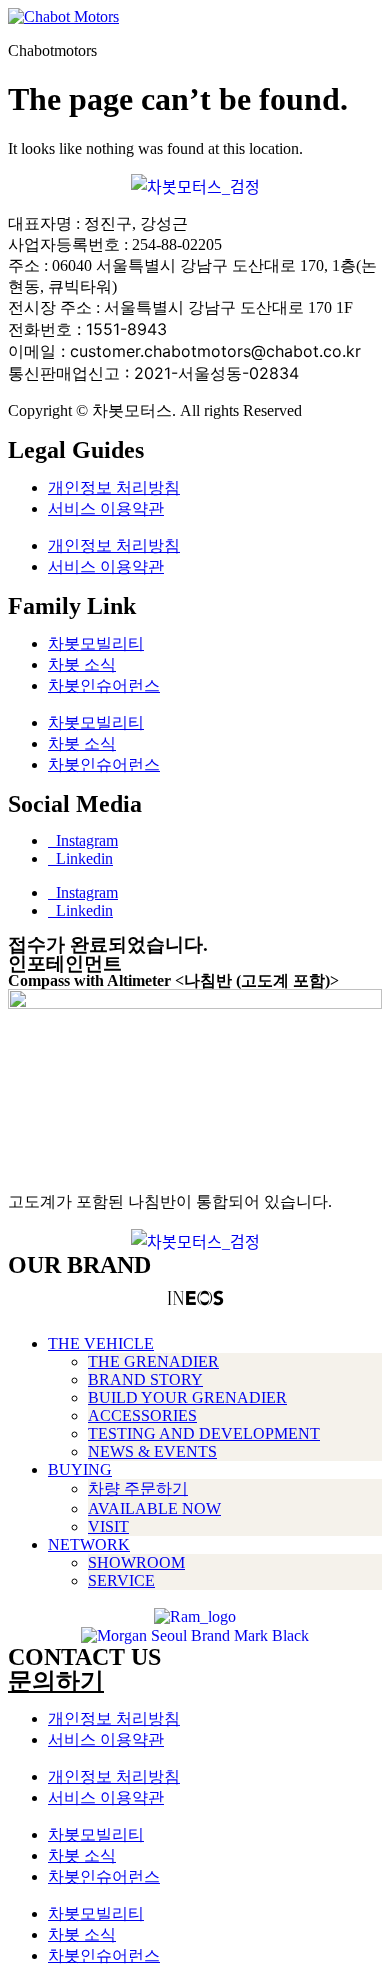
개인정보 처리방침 (114, 487)
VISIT (108, 1526)
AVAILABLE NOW (154, 1508)
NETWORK (89, 1544)
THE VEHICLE (101, 1343)
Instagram (83, 840)
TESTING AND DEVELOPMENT (204, 1433)
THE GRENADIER (153, 1361)
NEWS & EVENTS (152, 1451)
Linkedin (80, 858)
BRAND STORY (145, 1379)
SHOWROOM (136, 1562)
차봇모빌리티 (96, 643)
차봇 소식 (82, 664)
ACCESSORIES (142, 1415)
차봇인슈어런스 (104, 685)
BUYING (80, 1469)
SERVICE (121, 1580)
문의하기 (56, 1681)
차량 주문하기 (138, 1488)
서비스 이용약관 (106, 508)
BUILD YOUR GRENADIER (187, 1397)
